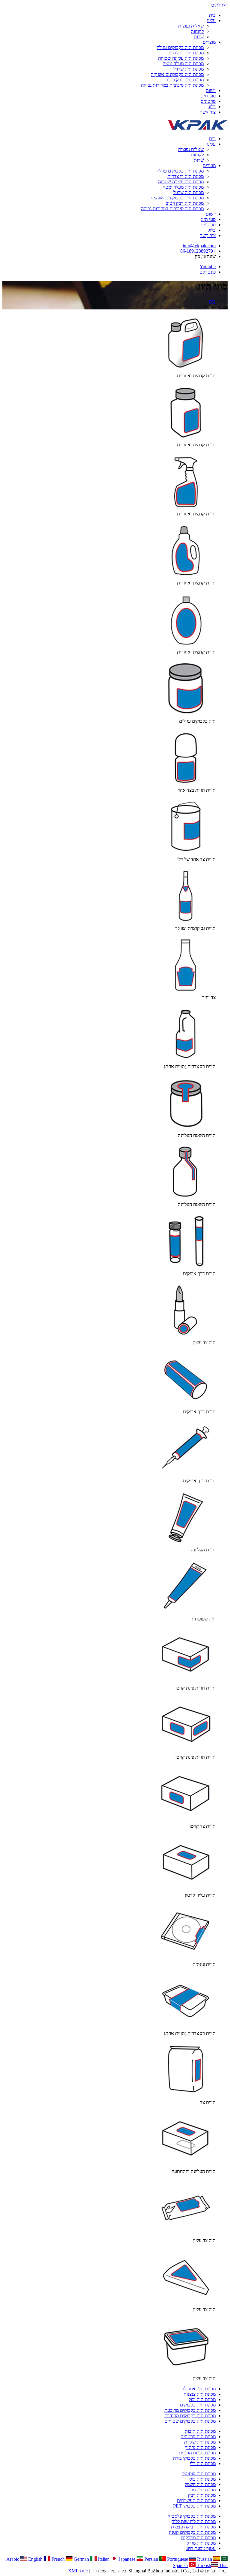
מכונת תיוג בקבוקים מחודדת (190, 2416)
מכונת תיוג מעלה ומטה (183, 64)
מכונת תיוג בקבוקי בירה (194, 2458)
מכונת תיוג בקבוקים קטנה (192, 2532)
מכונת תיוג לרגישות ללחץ (193, 2521)
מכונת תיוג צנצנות (200, 2394)
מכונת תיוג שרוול (189, 69)
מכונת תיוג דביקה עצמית (193, 2527)
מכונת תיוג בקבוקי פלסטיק (192, 2516)
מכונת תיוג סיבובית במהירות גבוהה (172, 85)
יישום (211, 90)
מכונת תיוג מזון (202, 2490)
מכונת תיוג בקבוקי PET (194, 2506)
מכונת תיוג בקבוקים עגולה (180, 47)
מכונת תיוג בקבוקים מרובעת (190, 2410)
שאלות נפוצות (191, 26)
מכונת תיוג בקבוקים (198, 2405)
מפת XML (78, 2571)
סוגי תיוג (208, 96)
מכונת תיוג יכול (202, 2399)
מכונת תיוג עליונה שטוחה (181, 58)
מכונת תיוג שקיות (200, 2442)
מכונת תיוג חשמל (200, 2484)
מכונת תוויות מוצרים (197, 2453)
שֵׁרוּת (199, 37)
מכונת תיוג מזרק (201, 2543)
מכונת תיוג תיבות (200, 2431)
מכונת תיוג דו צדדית (186, 53)
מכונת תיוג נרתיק (200, 2447)
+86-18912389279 (198, 251)
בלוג (212, 107)
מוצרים (209, 42)
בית (212, 15)
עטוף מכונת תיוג (201, 2548)
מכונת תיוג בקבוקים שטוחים (190, 2421)
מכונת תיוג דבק (202, 2495)
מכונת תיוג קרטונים (198, 2437)
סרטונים (208, 101)
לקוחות (197, 31)
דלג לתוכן (219, 5)
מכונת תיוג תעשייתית (196, 2501)
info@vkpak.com (199, 246)
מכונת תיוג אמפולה (199, 2389)
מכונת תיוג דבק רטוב (185, 80)
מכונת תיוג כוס (202, 2479)
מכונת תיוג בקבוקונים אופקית (177, 74)
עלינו (211, 20)
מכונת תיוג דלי (203, 2463)
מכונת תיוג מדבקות (198, 2538)
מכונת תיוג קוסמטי (199, 2474)
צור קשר (208, 112)
